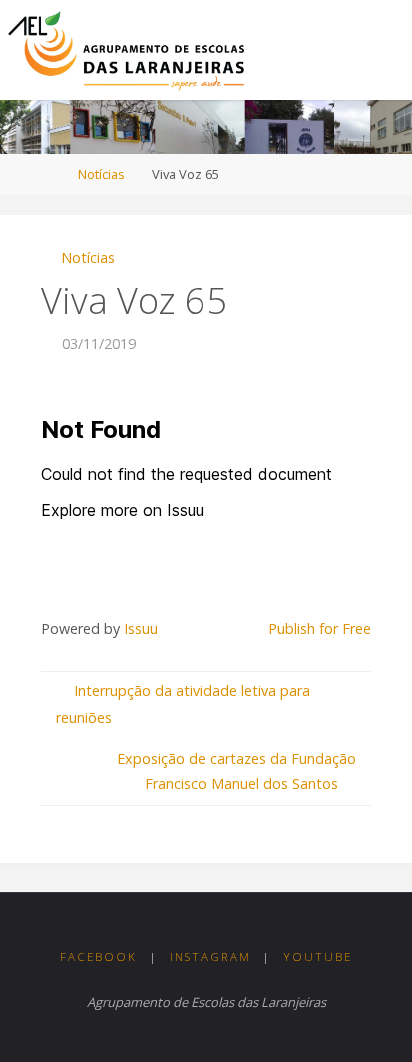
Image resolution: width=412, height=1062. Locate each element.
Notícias (101, 174)
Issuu (141, 628)
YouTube (317, 956)
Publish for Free (319, 628)
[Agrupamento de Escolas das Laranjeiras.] (125, 49)
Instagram (210, 956)
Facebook (98, 956)
